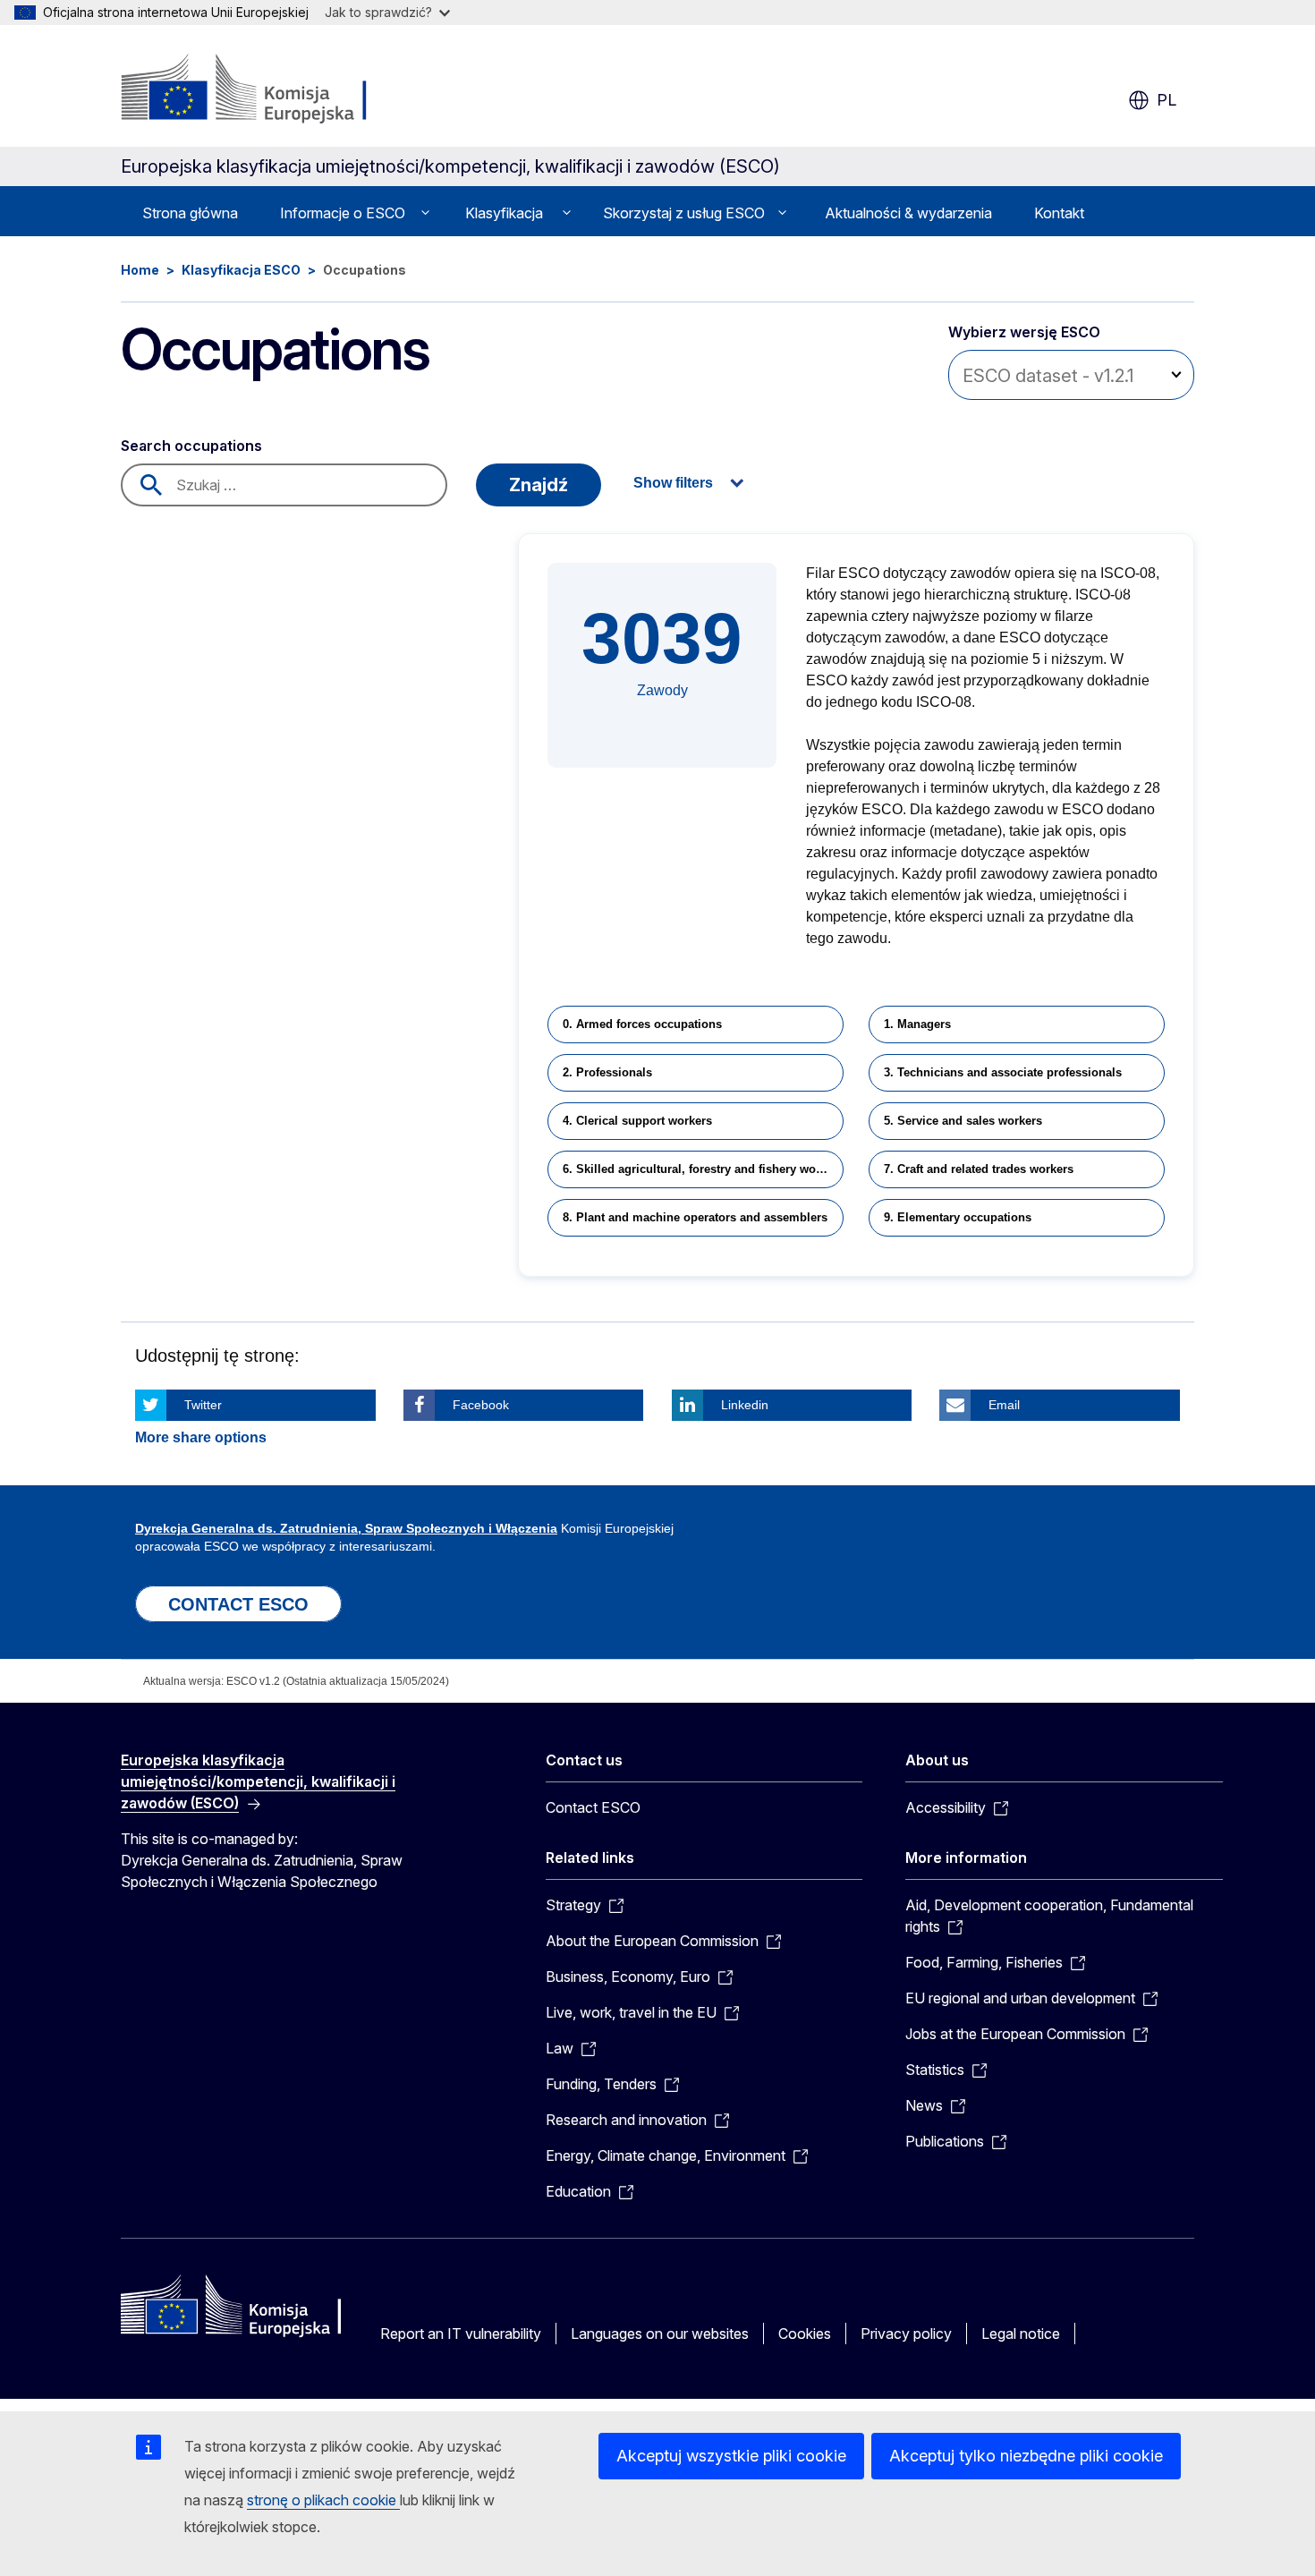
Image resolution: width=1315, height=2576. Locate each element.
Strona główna (190, 213)
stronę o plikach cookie (323, 2500)
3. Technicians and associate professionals (1003, 1072)
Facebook (481, 1405)
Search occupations (191, 446)
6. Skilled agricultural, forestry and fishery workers (703, 1169)
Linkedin (745, 1405)
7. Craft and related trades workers (979, 1169)
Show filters (673, 483)
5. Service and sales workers (963, 1121)
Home (140, 270)
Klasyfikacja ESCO (241, 270)
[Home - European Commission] (265, 89)
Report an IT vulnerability (461, 2334)
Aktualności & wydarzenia (908, 213)
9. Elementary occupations (958, 1217)
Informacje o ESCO (343, 213)
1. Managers (917, 1024)
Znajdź (539, 485)
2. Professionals (607, 1072)
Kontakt (1059, 213)
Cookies (805, 2334)
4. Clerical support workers (637, 1121)
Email (1004, 1405)
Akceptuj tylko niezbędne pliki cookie (1026, 2456)
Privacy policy (906, 2334)
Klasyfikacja (504, 213)
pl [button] (1167, 100)
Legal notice (1021, 2334)
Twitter (203, 1405)
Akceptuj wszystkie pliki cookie (731, 2456)
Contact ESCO (593, 1807)
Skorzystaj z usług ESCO (684, 213)
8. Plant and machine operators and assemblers (695, 1217)
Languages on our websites (660, 2334)
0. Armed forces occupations (642, 1024)
